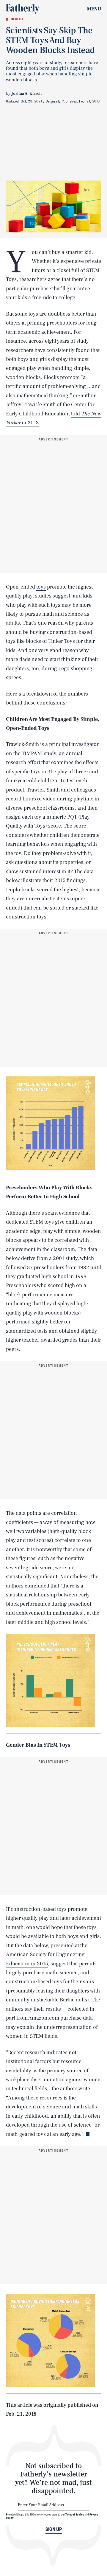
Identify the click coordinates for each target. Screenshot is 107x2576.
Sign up (54, 2529)
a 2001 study (63, 1258)
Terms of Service (75, 2514)
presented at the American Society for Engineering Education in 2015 (47, 1955)
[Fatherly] (23, 9)
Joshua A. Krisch (26, 94)
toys (41, 587)
